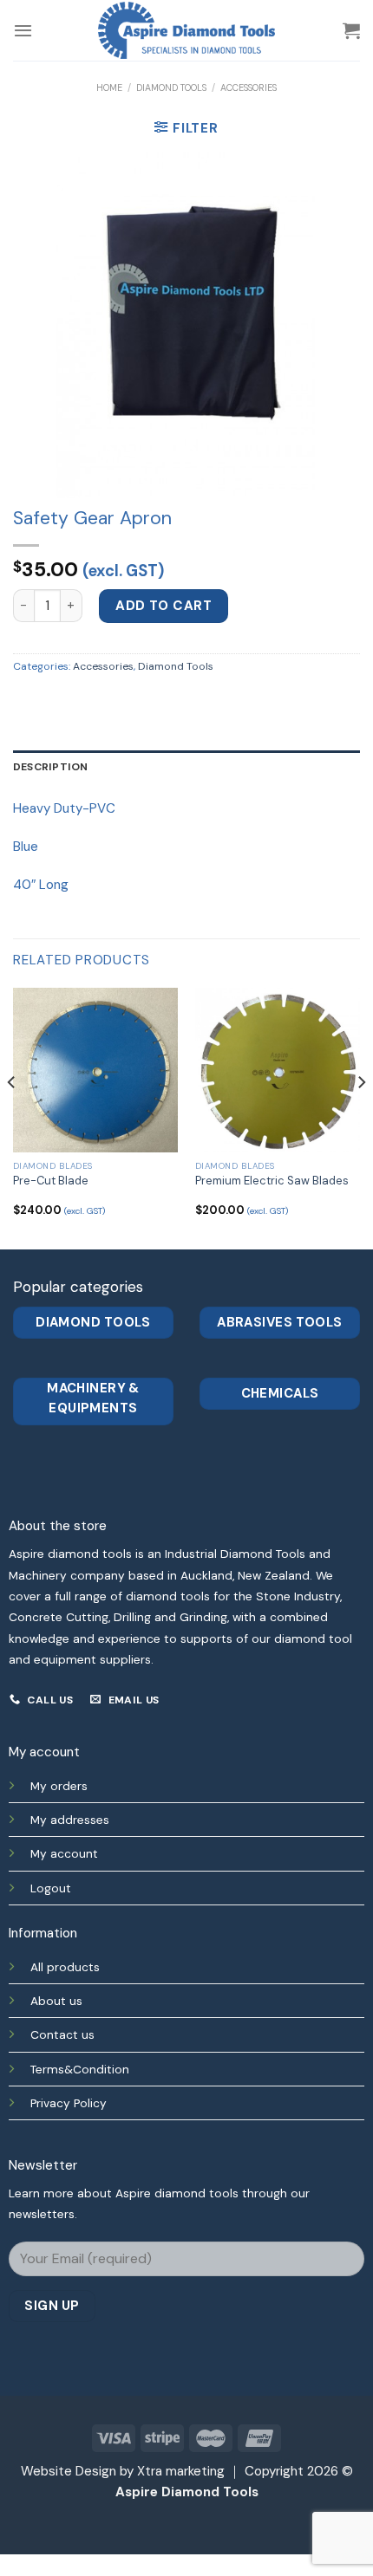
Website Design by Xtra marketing (123, 2471)
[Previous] (12, 1117)
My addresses (70, 1820)
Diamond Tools (171, 88)
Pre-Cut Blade (51, 1181)
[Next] (361, 1117)
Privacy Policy (69, 2103)
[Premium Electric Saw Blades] (278, 1070)
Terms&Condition (80, 2069)
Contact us (62, 2034)
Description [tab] (51, 767)
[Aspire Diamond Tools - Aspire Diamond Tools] (186, 30)
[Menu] (23, 30)
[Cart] (351, 30)
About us (56, 2001)
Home (109, 88)
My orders (59, 1786)
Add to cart (164, 606)
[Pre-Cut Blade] (95, 1070)
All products (65, 1967)
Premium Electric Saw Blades (272, 1181)
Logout (51, 1888)
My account (64, 1853)
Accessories (249, 88)
